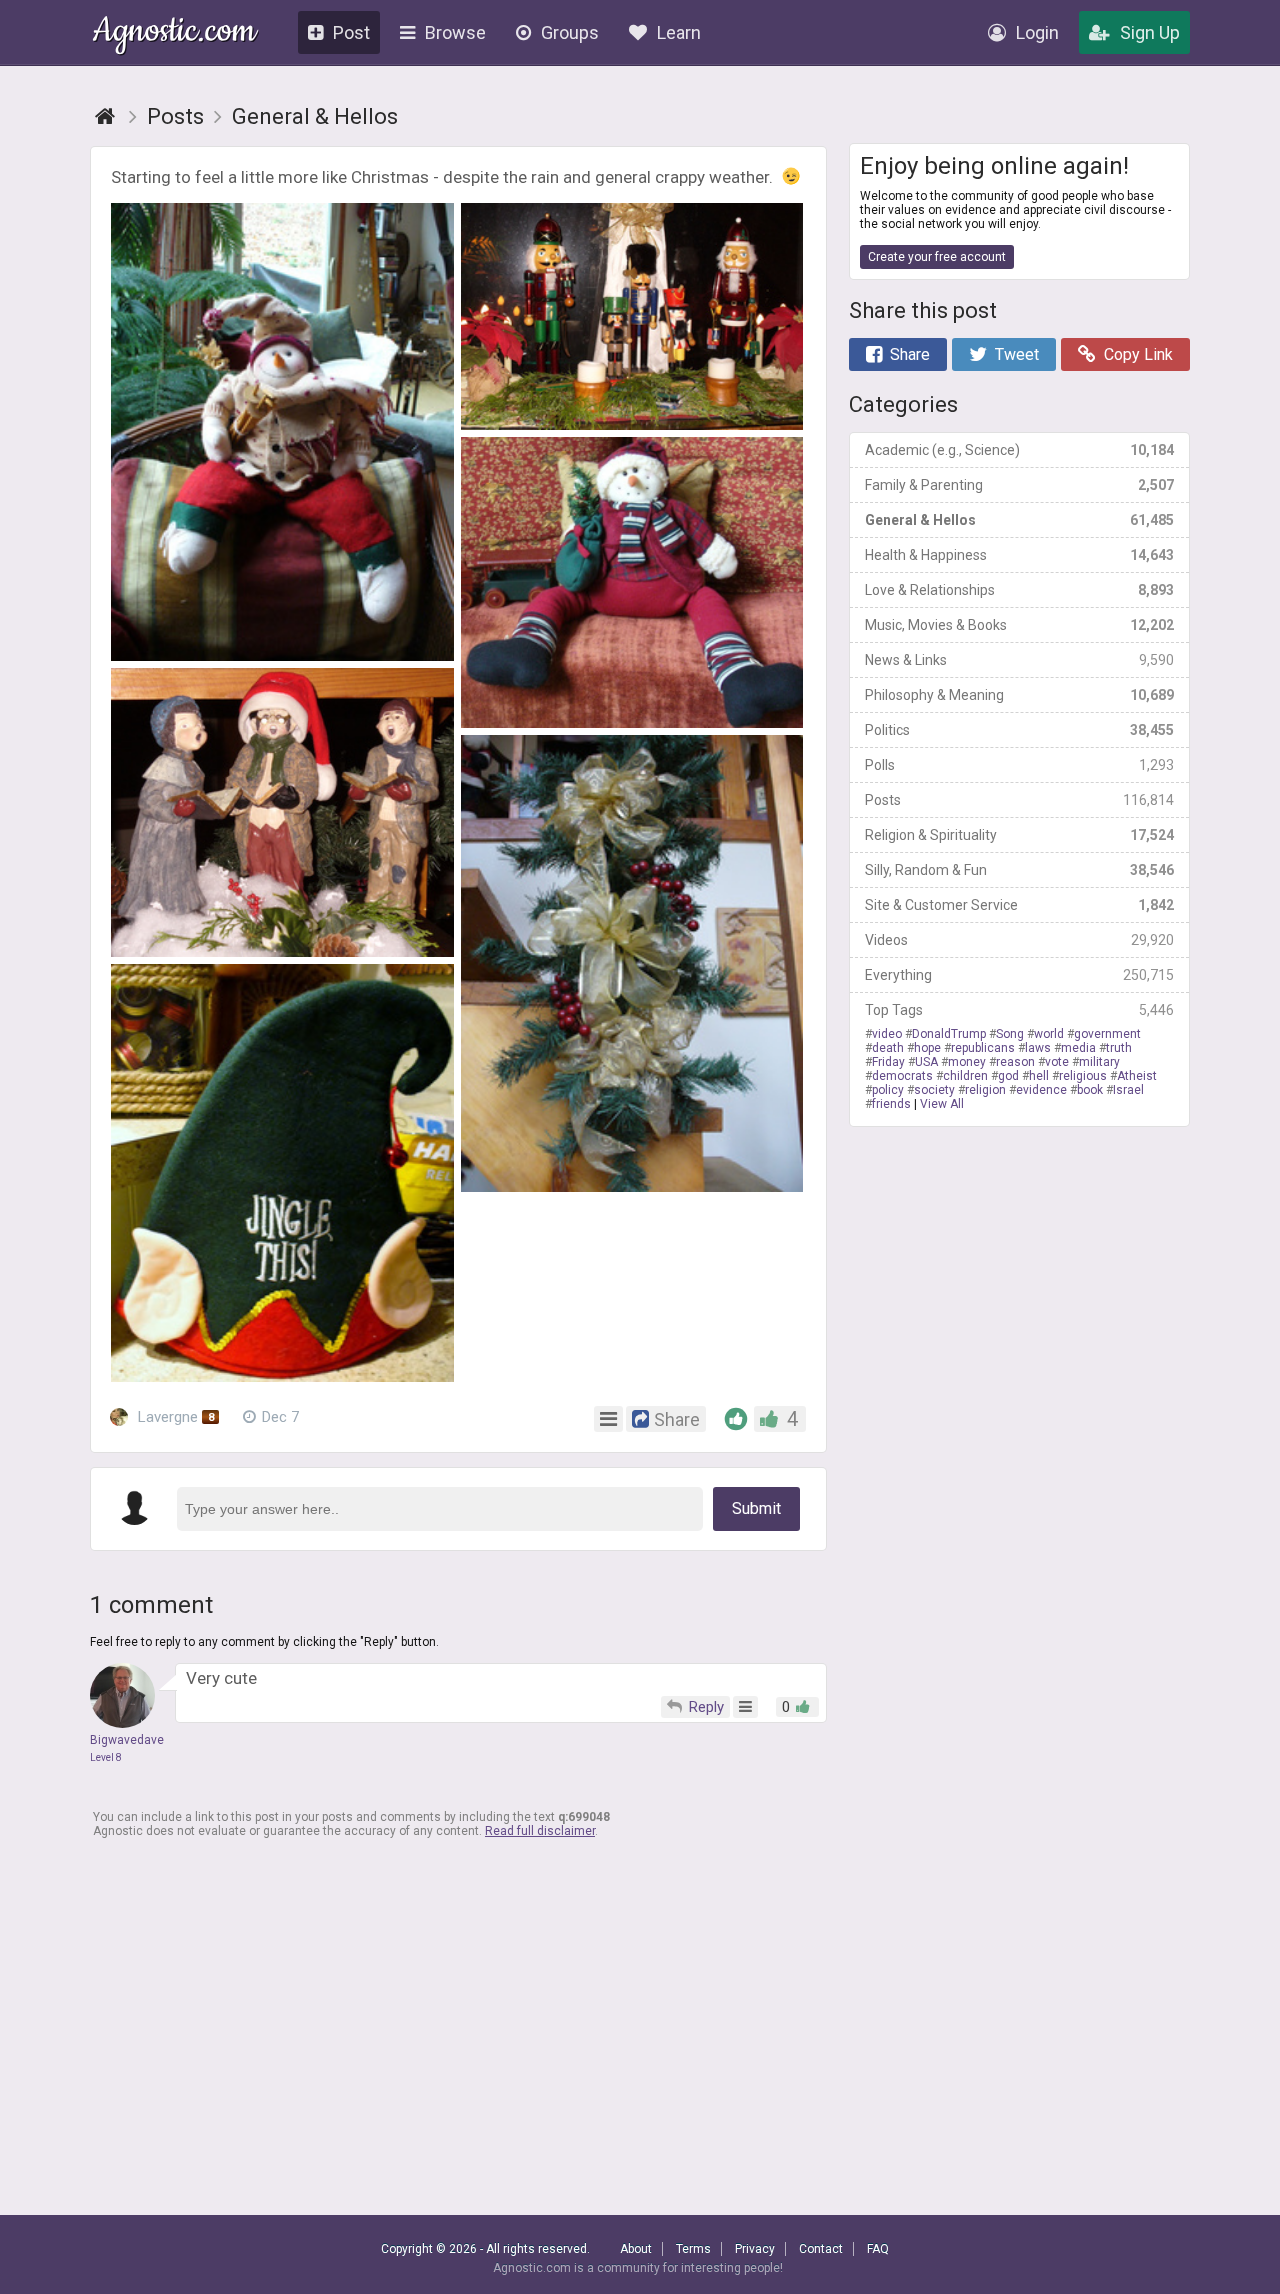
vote (1057, 1062)
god (1008, 1076)
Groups (570, 32)
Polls (1019, 765)
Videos (1019, 940)
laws (1038, 1048)
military (1099, 1062)
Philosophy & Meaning (1019, 695)
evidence (1041, 1090)
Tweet (1017, 354)
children (965, 1076)
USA (926, 1062)
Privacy (755, 2249)
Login (1037, 32)
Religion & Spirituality (1019, 835)
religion (985, 1090)
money (967, 1062)
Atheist (1137, 1076)
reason (1015, 1062)
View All (942, 1104)
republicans (983, 1048)
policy (888, 1090)
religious (1083, 1076)
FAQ (878, 2249)
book (1090, 1090)
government (1107, 1034)
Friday (888, 1062)
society (934, 1090)
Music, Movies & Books (1019, 625)
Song (1010, 1034)
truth (1119, 1048)
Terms (693, 2249)
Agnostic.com (174, 33)
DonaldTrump (949, 1034)
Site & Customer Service (1019, 905)
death (888, 1048)
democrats (902, 1076)
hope (927, 1048)
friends (891, 1104)
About (636, 2249)
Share (910, 354)
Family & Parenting (1019, 485)
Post (351, 32)
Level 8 (106, 1757)
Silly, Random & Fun (1019, 870)
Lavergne (174, 1417)
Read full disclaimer (540, 1831)
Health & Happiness (1019, 555)
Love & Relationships (1019, 590)
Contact (821, 2249)
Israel (1128, 1090)
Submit (756, 1508)
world (1049, 1034)
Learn (679, 32)
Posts (1019, 800)
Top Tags (1019, 1010)
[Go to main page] (105, 116)
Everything (1019, 975)
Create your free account (937, 257)
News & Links (1019, 660)
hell (1039, 1076)
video (887, 1034)
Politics (1019, 730)
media (1078, 1048)
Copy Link (1138, 354)
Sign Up (1150, 32)
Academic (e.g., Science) (1019, 450)
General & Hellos (1019, 520)
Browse (455, 32)
